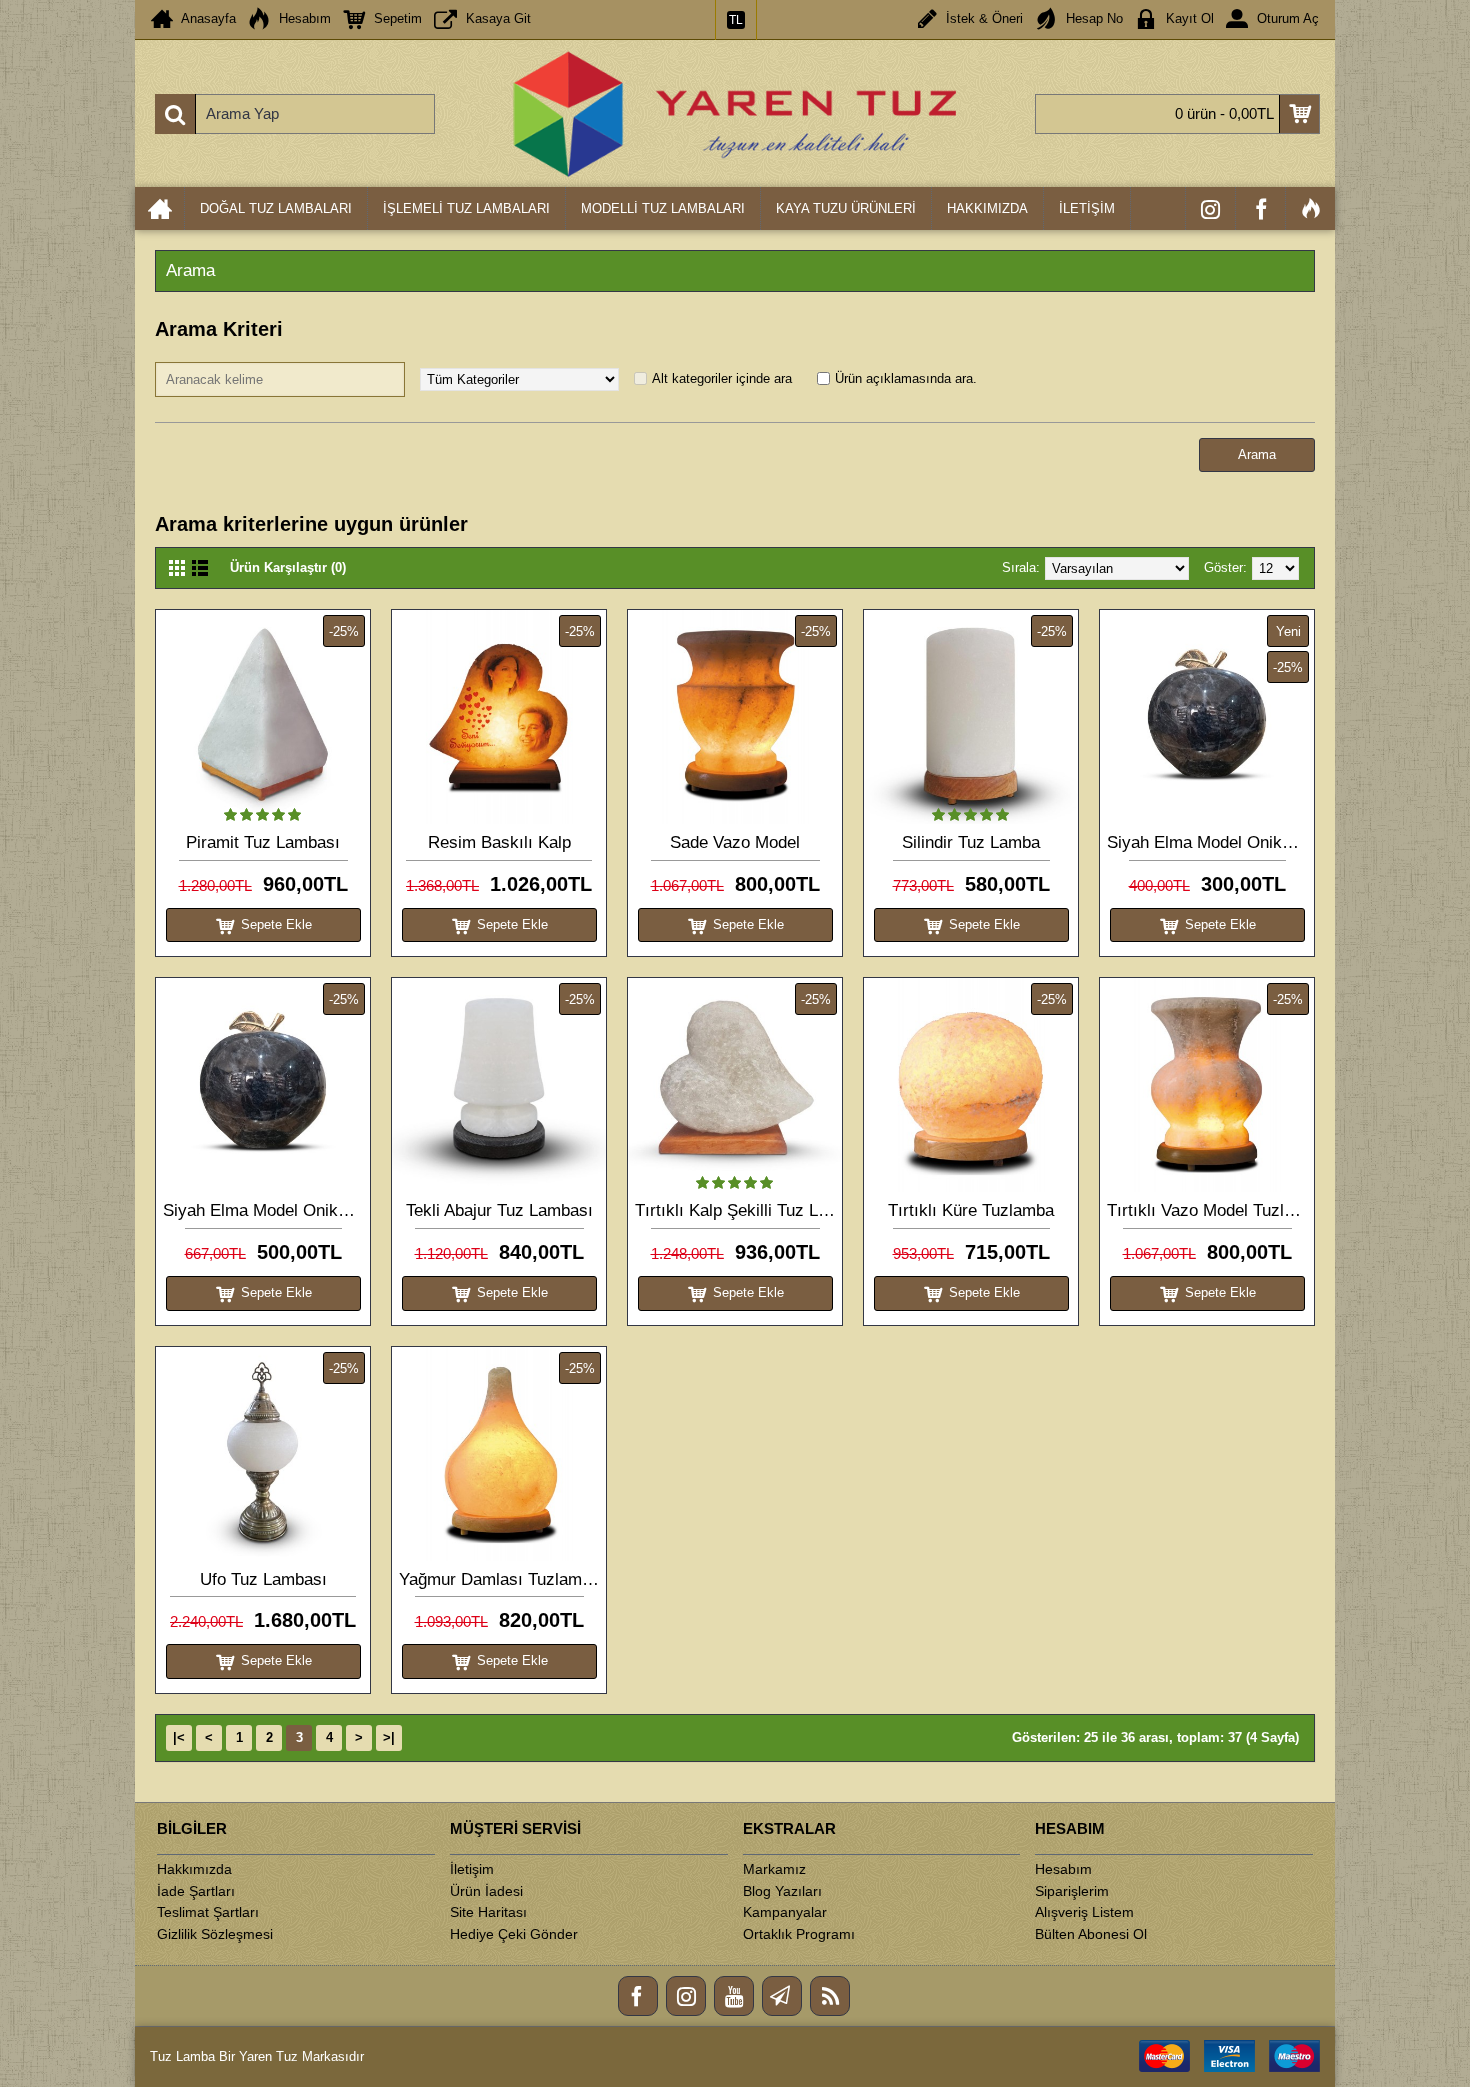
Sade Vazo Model (735, 842)
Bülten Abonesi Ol (1091, 1934)
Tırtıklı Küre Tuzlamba (971, 1210)
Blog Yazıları (782, 1891)
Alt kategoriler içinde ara (722, 378)
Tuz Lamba (182, 2056)
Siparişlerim (1072, 1891)
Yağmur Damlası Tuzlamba (499, 1579)
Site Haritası (488, 1912)
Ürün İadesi (486, 1891)
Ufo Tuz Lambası (263, 1579)
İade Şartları (196, 1891)
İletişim (472, 1869)
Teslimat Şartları (208, 1912)
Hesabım (1063, 1869)
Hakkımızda (194, 1869)
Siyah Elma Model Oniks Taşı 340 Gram (1210, 842)
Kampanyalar (785, 1912)
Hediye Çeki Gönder (514, 1934)
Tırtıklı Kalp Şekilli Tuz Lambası (738, 1210)
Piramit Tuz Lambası (263, 842)
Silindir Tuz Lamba (971, 842)
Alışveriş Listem (1084, 1912)
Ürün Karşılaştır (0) (288, 567)
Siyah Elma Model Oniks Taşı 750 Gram (266, 1210)
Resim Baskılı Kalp (499, 842)
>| (389, 1737)
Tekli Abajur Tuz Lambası (499, 1210)
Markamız (774, 1869)
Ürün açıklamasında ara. (906, 378)
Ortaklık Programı (799, 1934)
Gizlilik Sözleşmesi (215, 1934)
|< (179, 1737)
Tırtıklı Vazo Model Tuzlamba (1210, 1210)
